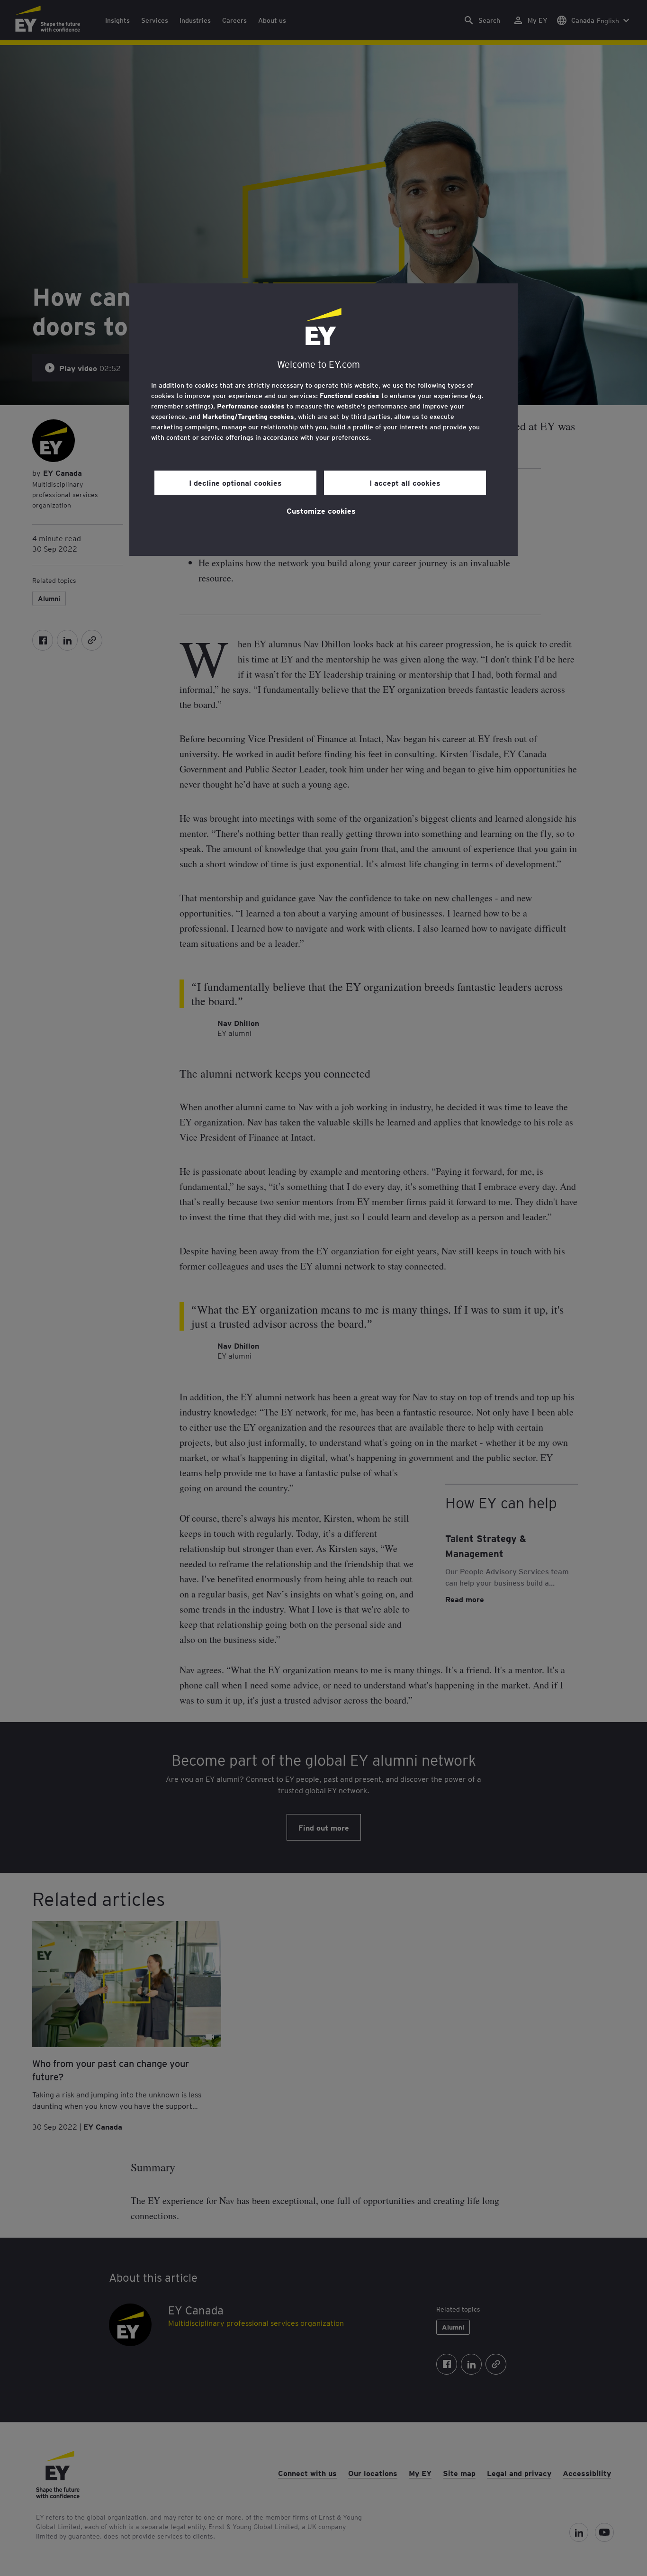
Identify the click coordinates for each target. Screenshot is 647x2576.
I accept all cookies (405, 482)
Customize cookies (321, 510)
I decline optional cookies (235, 482)
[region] (323, 420)
